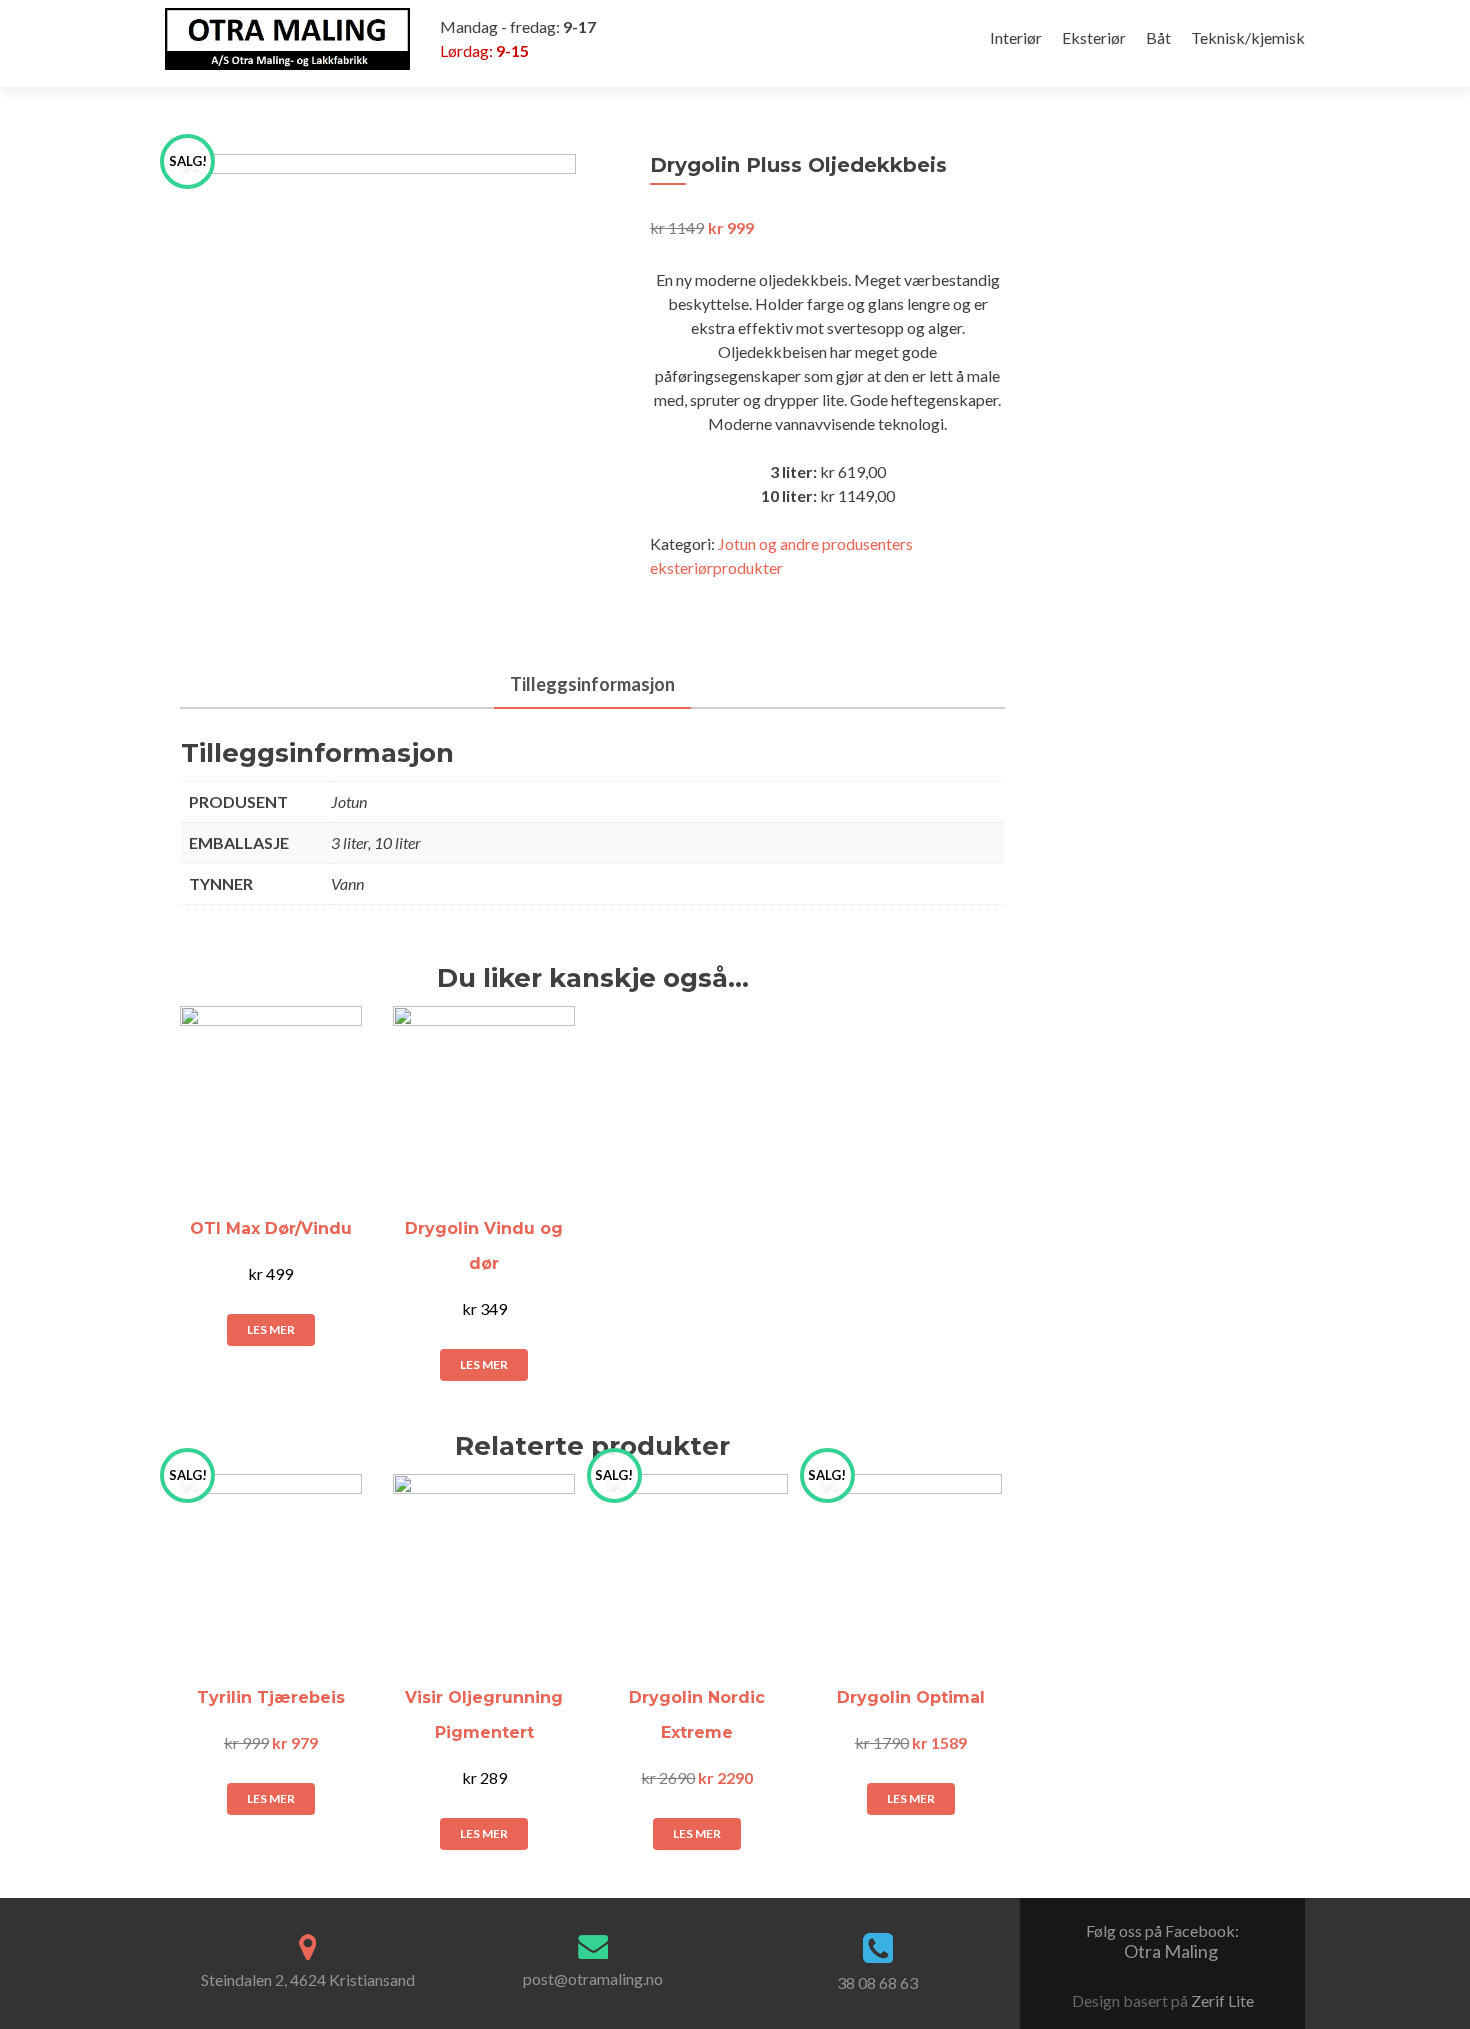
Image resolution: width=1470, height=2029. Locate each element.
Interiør (1016, 37)
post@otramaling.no (593, 1978)
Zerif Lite (1222, 2000)
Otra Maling (1162, 1941)
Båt (1158, 37)
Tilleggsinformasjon (592, 684)
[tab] (592, 685)
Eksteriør (1094, 37)
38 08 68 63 (877, 1982)
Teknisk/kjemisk (1248, 37)
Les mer (271, 1329)
